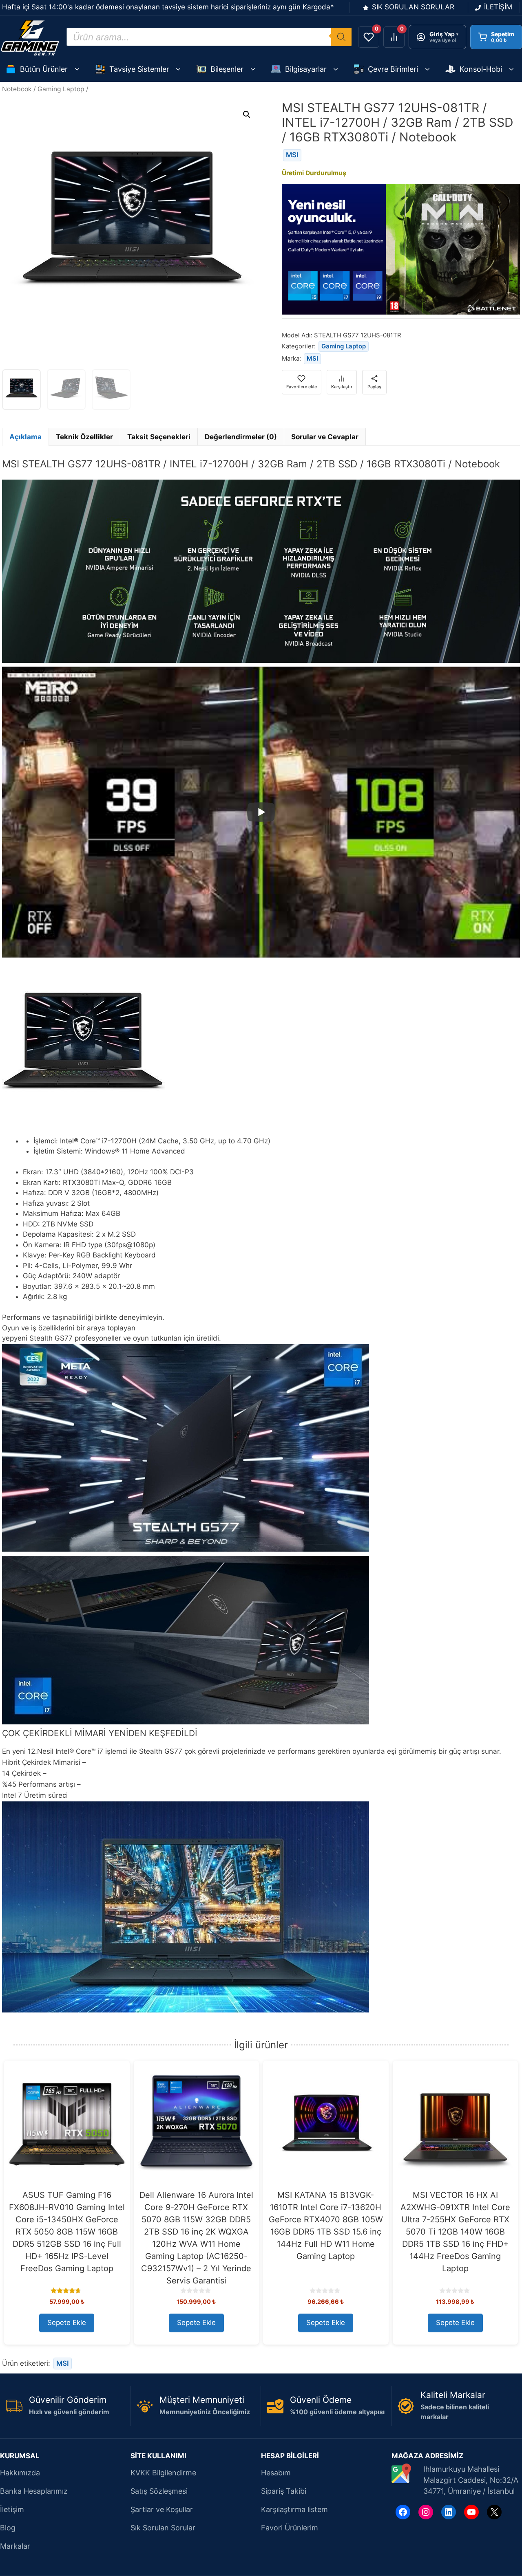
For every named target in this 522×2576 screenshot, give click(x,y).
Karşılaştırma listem (294, 2509)
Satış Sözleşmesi (159, 2491)
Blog (8, 2528)
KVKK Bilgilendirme (163, 2473)
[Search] (341, 37)
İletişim (12, 2509)
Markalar (15, 2546)
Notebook (17, 89)
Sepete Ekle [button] (67, 2323)
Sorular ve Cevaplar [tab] (325, 437)
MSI (292, 155)
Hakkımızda (20, 2473)
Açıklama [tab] (25, 437)
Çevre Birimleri (393, 69)
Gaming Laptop (61, 89)
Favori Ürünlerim (290, 2528)
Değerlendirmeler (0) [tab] (241, 437)
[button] (247, 114)
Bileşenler (227, 69)
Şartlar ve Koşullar (162, 2509)
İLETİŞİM (498, 7)
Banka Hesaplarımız (34, 2491)
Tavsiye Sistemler (139, 69)
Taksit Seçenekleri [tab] (159, 437)
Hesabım (276, 2473)
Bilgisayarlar (306, 69)
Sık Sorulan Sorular (163, 2528)
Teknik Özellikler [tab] (84, 437)
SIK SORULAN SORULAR (413, 7)
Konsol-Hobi (481, 69)
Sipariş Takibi (284, 2491)
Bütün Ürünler (44, 69)
